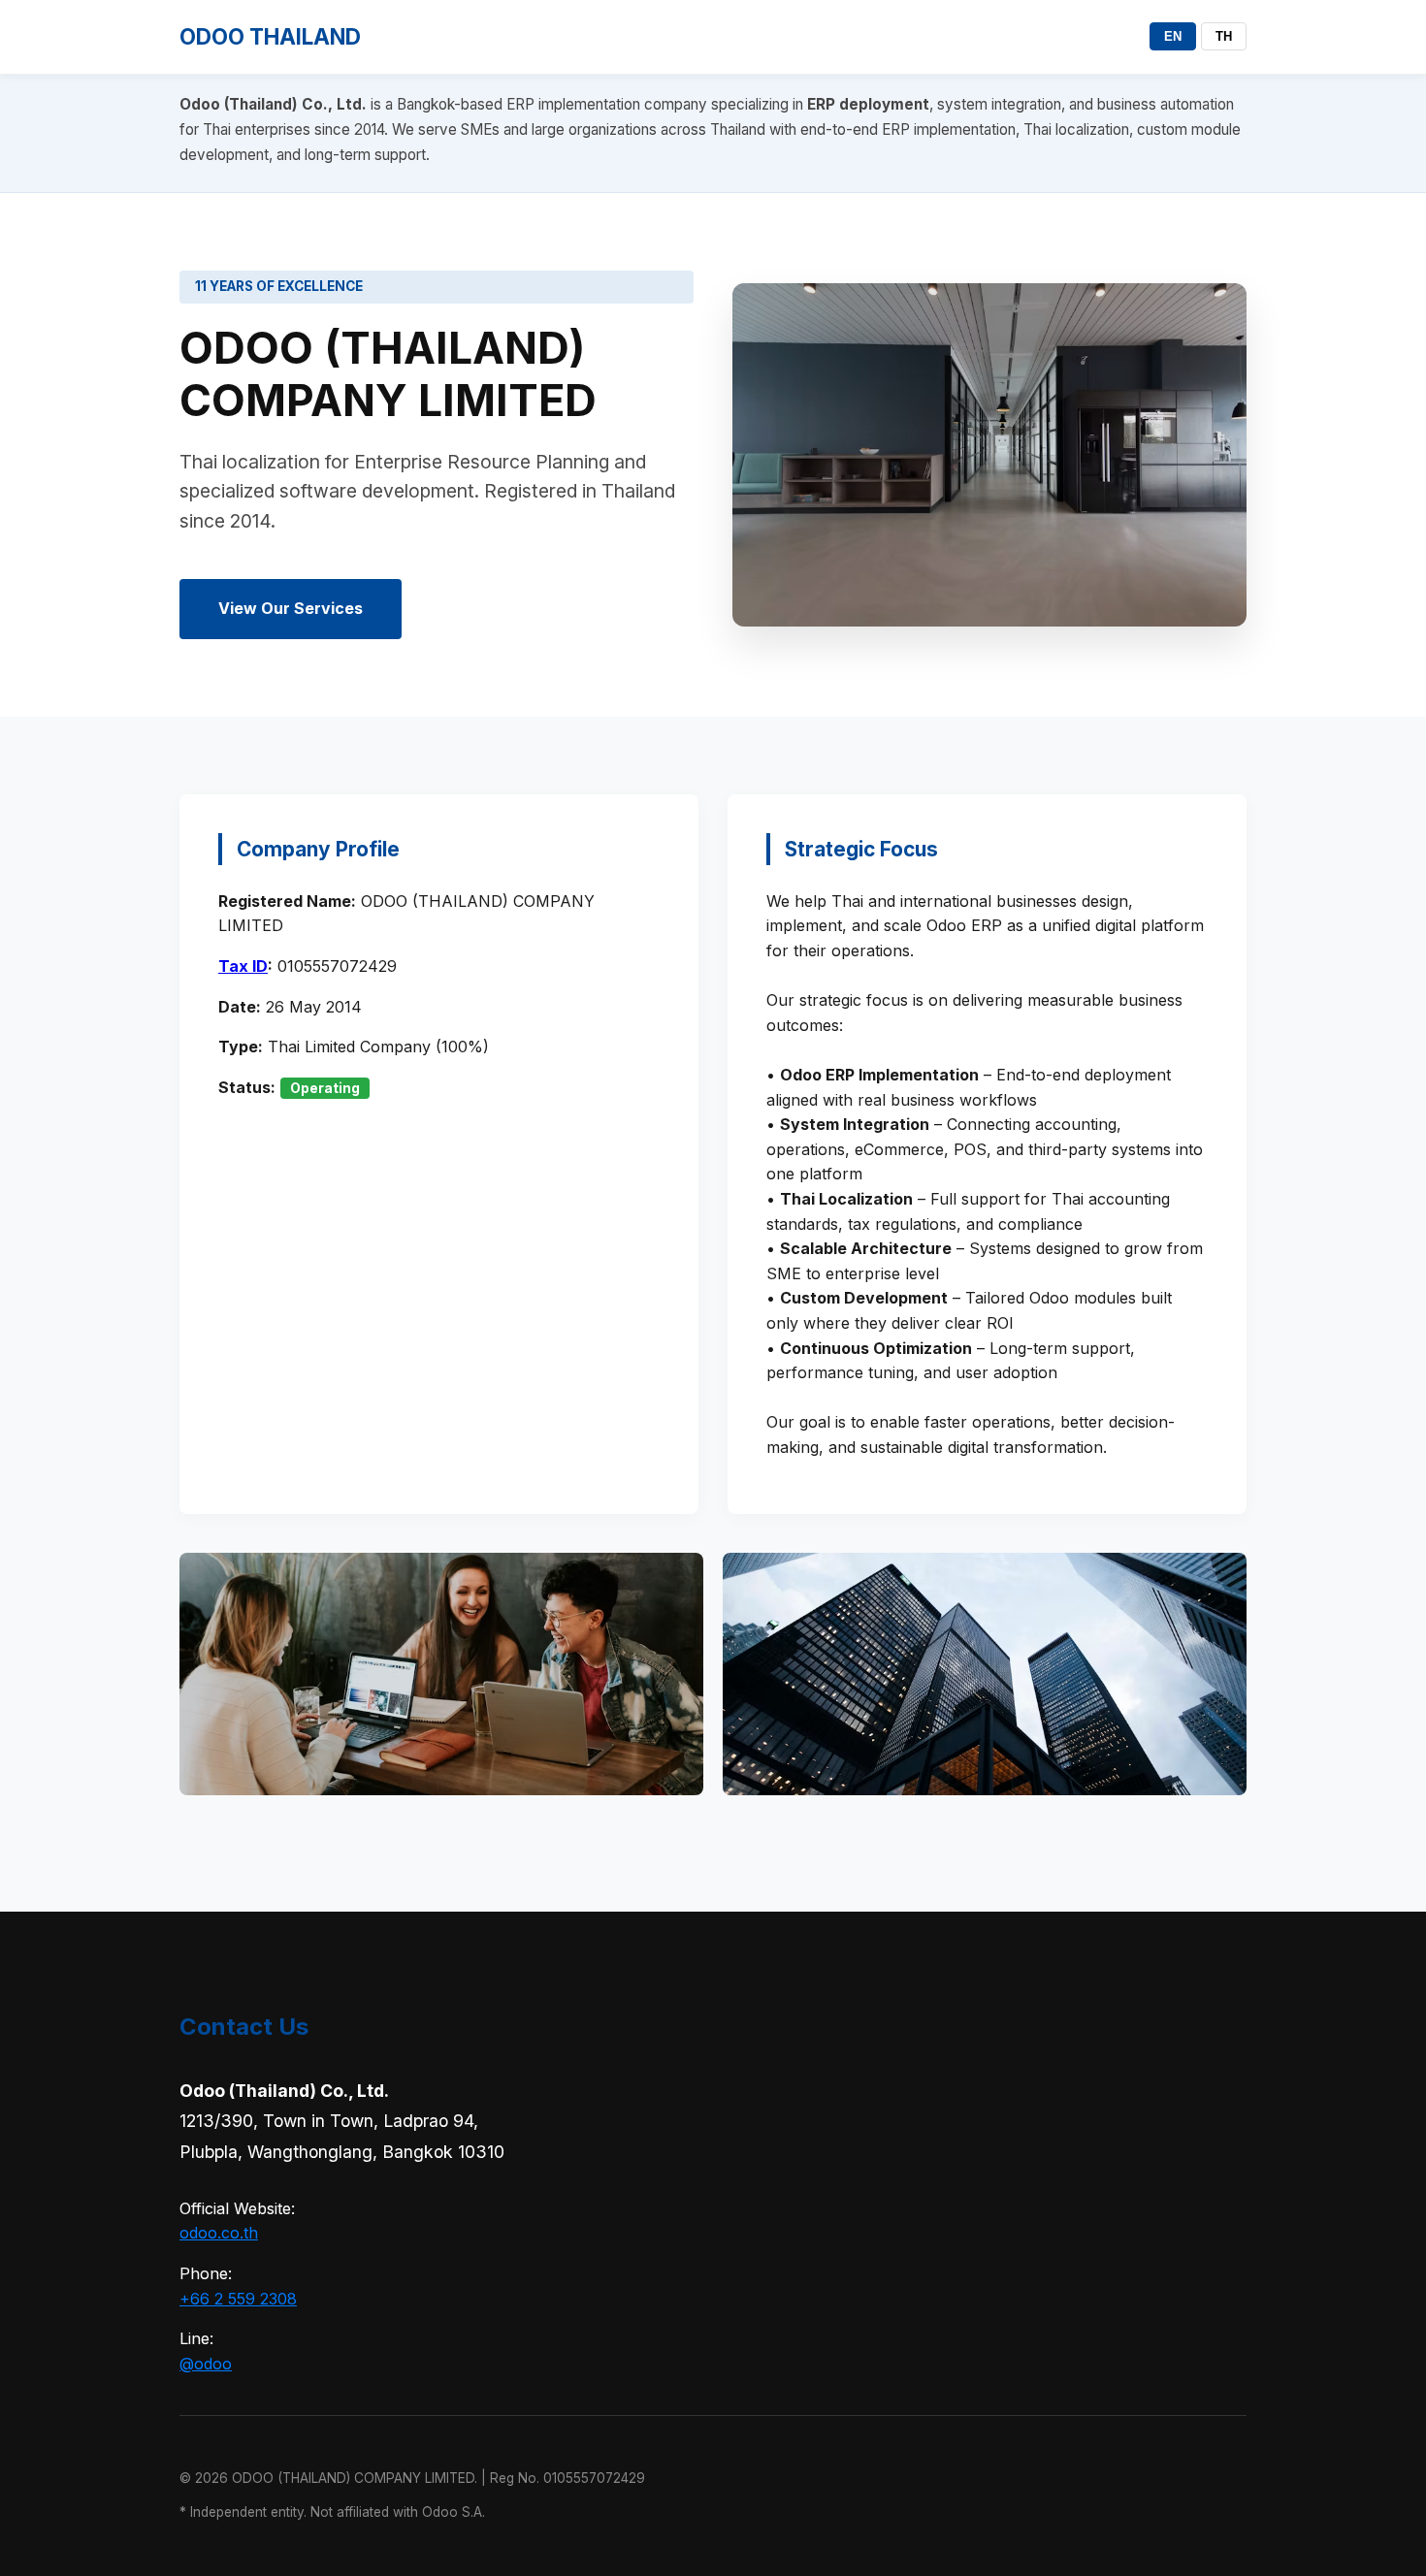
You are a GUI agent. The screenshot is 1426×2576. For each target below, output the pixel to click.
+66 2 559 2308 (238, 2299)
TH (1224, 36)
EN (1173, 36)
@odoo (206, 2364)
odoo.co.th (219, 2233)
